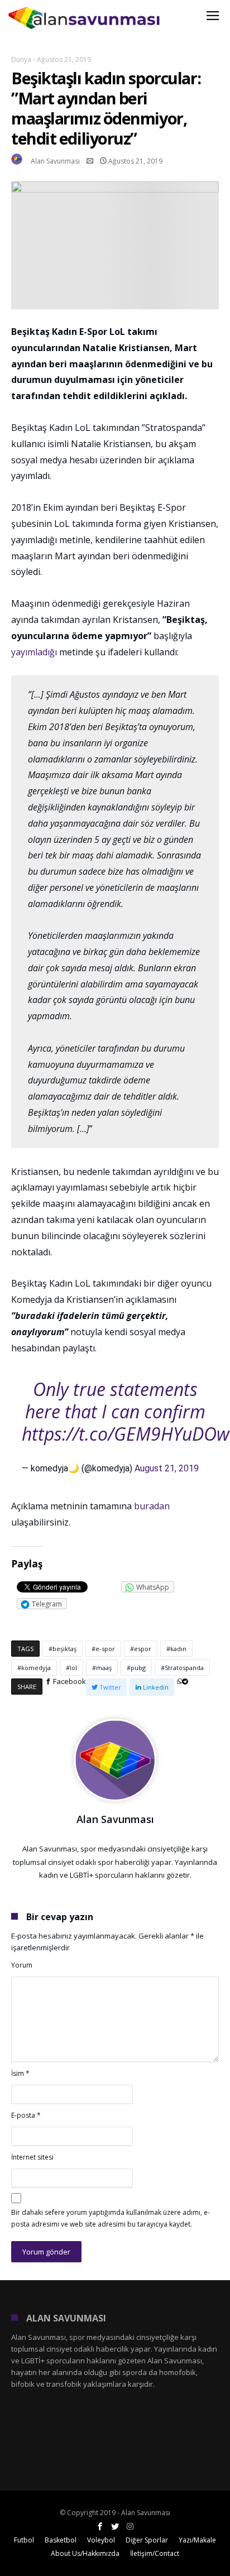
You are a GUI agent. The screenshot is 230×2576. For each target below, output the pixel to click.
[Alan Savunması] (85, 7)
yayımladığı (35, 652)
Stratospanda (184, 1668)
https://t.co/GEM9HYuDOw (126, 1434)
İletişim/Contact (155, 2553)
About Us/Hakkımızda (85, 2553)
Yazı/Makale (197, 2540)
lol (73, 1668)
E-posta (26, 2115)
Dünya (21, 59)
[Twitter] (115, 2527)
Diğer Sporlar (147, 2540)
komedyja (36, 1668)
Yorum (22, 1965)
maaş (104, 1668)
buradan (152, 1506)
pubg (138, 1668)
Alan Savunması (55, 161)
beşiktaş (64, 1649)
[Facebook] (100, 2527)
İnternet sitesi (32, 2157)
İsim (20, 2073)
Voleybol (101, 2540)
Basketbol (61, 2540)
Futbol (24, 2540)
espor (143, 1649)
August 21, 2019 (167, 1468)
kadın (178, 1649)
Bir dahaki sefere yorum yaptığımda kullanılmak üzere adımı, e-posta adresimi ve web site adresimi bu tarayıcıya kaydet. (111, 2218)
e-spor (105, 1649)
